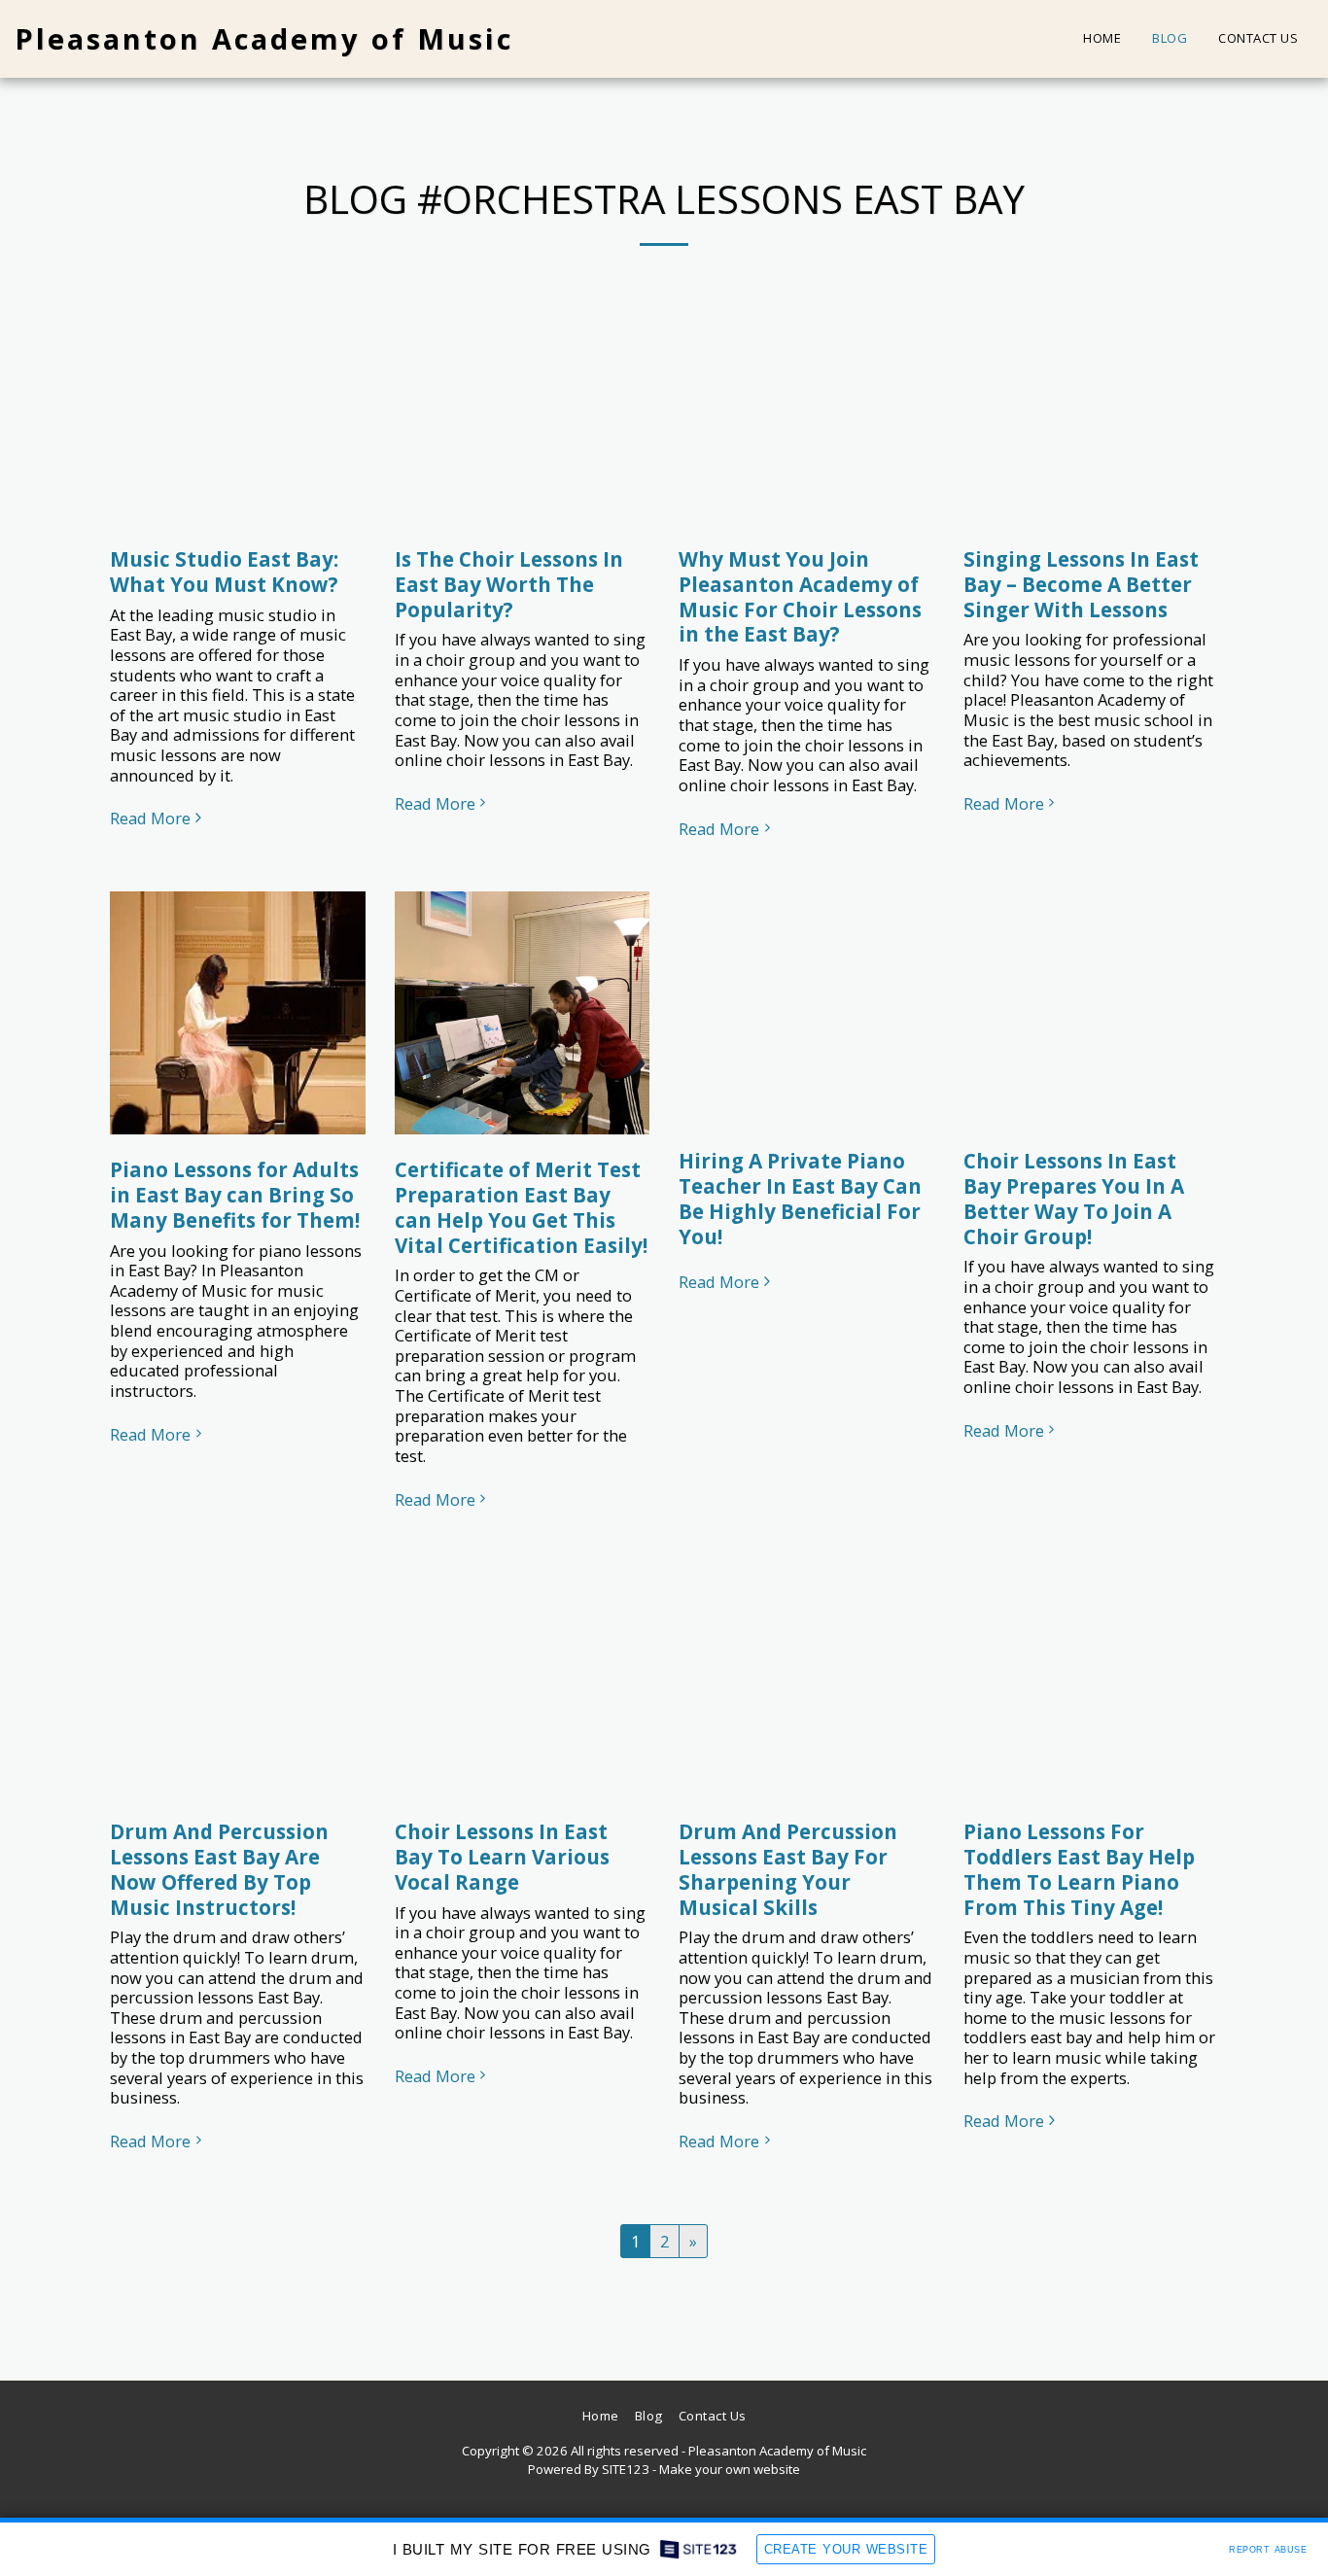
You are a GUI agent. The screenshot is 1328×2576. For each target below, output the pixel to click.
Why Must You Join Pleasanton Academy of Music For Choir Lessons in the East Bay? (800, 596)
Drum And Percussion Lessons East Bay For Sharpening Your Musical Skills (788, 1869)
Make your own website (730, 2469)
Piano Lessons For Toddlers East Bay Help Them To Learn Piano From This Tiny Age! (1079, 1869)
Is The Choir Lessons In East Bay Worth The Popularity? (509, 584)
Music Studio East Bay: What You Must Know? (224, 572)
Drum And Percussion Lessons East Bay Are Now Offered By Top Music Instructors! (219, 1869)
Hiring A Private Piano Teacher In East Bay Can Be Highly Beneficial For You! (800, 1198)
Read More (150, 819)
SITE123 (626, 2469)
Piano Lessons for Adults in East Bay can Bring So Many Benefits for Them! (235, 1195)
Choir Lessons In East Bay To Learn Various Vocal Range (502, 1857)
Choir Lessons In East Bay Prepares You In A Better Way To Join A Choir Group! (1074, 1198)
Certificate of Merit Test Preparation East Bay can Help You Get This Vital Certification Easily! (521, 1207)
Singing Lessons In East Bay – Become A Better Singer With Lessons (1081, 584)
